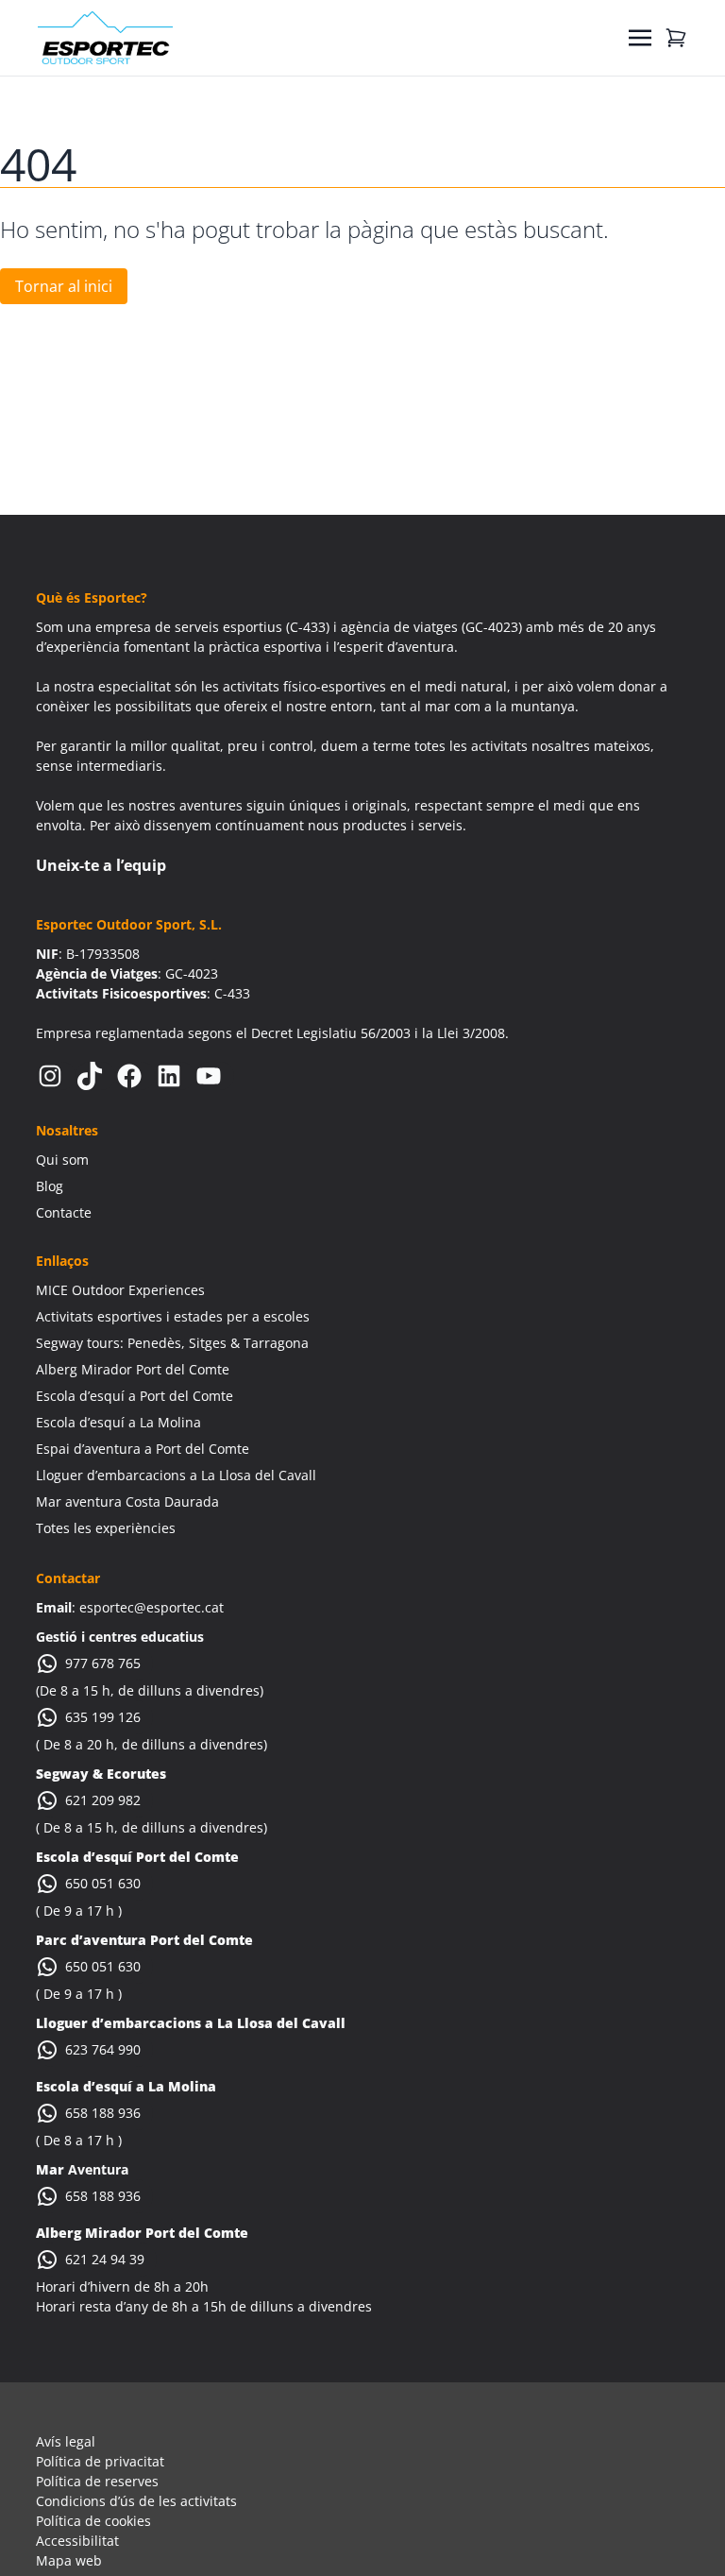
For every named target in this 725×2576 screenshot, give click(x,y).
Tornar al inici (64, 286)
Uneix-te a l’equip (101, 865)
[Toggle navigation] (640, 38)
